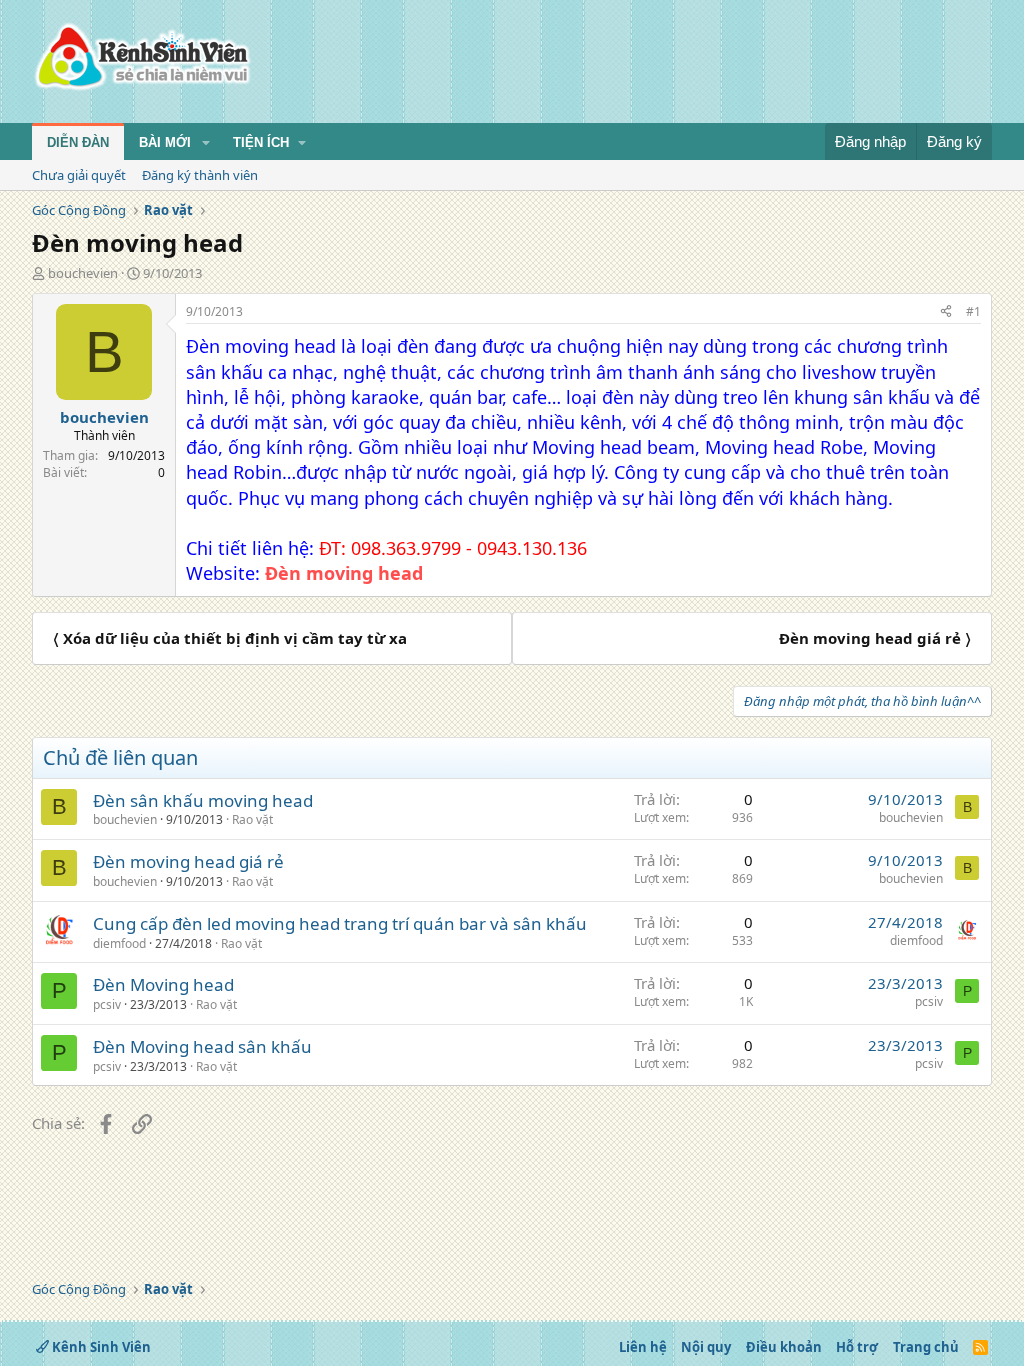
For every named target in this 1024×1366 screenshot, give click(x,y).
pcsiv (107, 1004)
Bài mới (165, 142)
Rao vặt (252, 819)
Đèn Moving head (163, 984)
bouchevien (83, 273)
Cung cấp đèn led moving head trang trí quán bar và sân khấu (340, 923)
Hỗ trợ (857, 1347)
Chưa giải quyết (79, 175)
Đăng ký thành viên (200, 175)
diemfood (119, 943)
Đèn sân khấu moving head (203, 800)
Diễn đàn (78, 142)
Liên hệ (643, 1347)
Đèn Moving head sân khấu (202, 1046)
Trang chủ (926, 1347)
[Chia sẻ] (946, 312)
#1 (973, 311)
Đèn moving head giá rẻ (188, 861)
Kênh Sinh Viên (100, 1347)
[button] (206, 143)
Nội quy (706, 1347)
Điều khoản (784, 1347)
